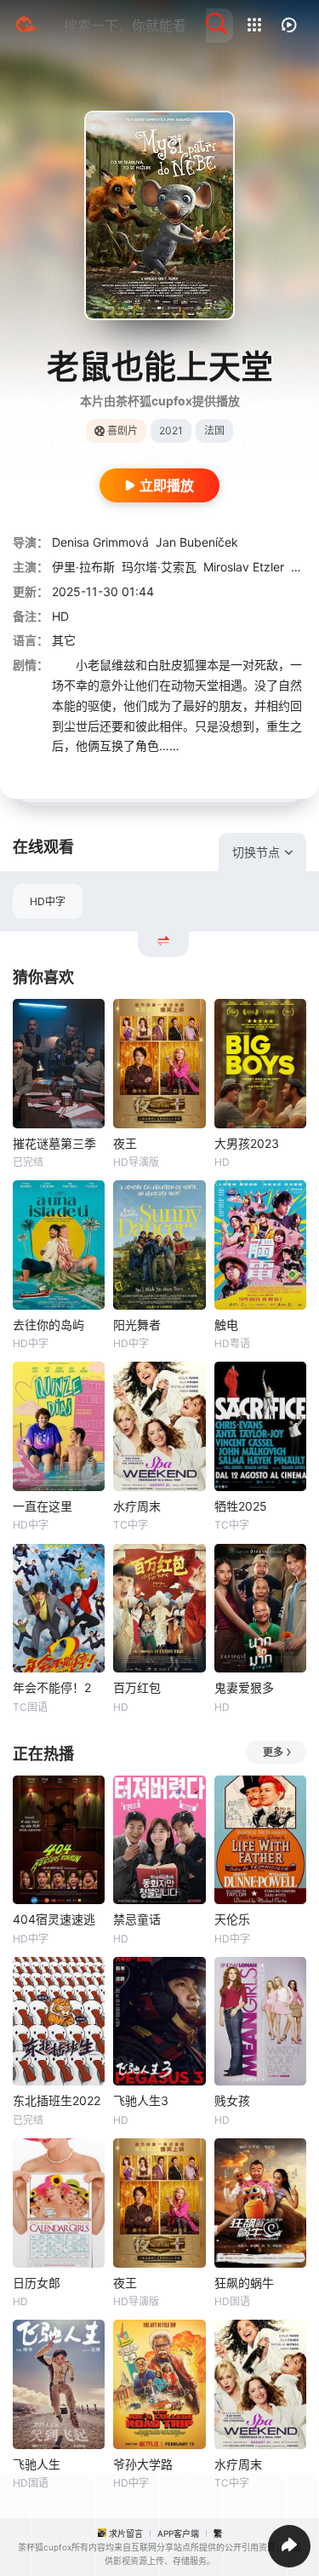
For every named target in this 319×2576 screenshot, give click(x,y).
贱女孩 (232, 2100)
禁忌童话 (137, 1919)
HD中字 (48, 901)
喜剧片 (122, 430)
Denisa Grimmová (100, 542)
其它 (64, 640)
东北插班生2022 (57, 2100)
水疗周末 (137, 1506)
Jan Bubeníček (197, 542)
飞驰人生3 (141, 2100)
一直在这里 (43, 1506)
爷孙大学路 (143, 2464)
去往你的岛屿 (48, 1325)
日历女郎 (37, 2283)
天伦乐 (232, 1919)
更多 (273, 1752)
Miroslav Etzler (244, 567)
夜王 (125, 1143)
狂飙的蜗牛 (244, 2283)
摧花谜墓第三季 (54, 1143)
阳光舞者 (137, 1325)
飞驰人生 (37, 2464)
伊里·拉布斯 (83, 567)
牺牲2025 (241, 1506)
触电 (226, 1325)
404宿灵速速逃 (54, 1919)
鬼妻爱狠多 (244, 1687)
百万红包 (137, 1687)
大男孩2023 (247, 1143)
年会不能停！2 (52, 1687)
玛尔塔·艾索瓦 (159, 567)
